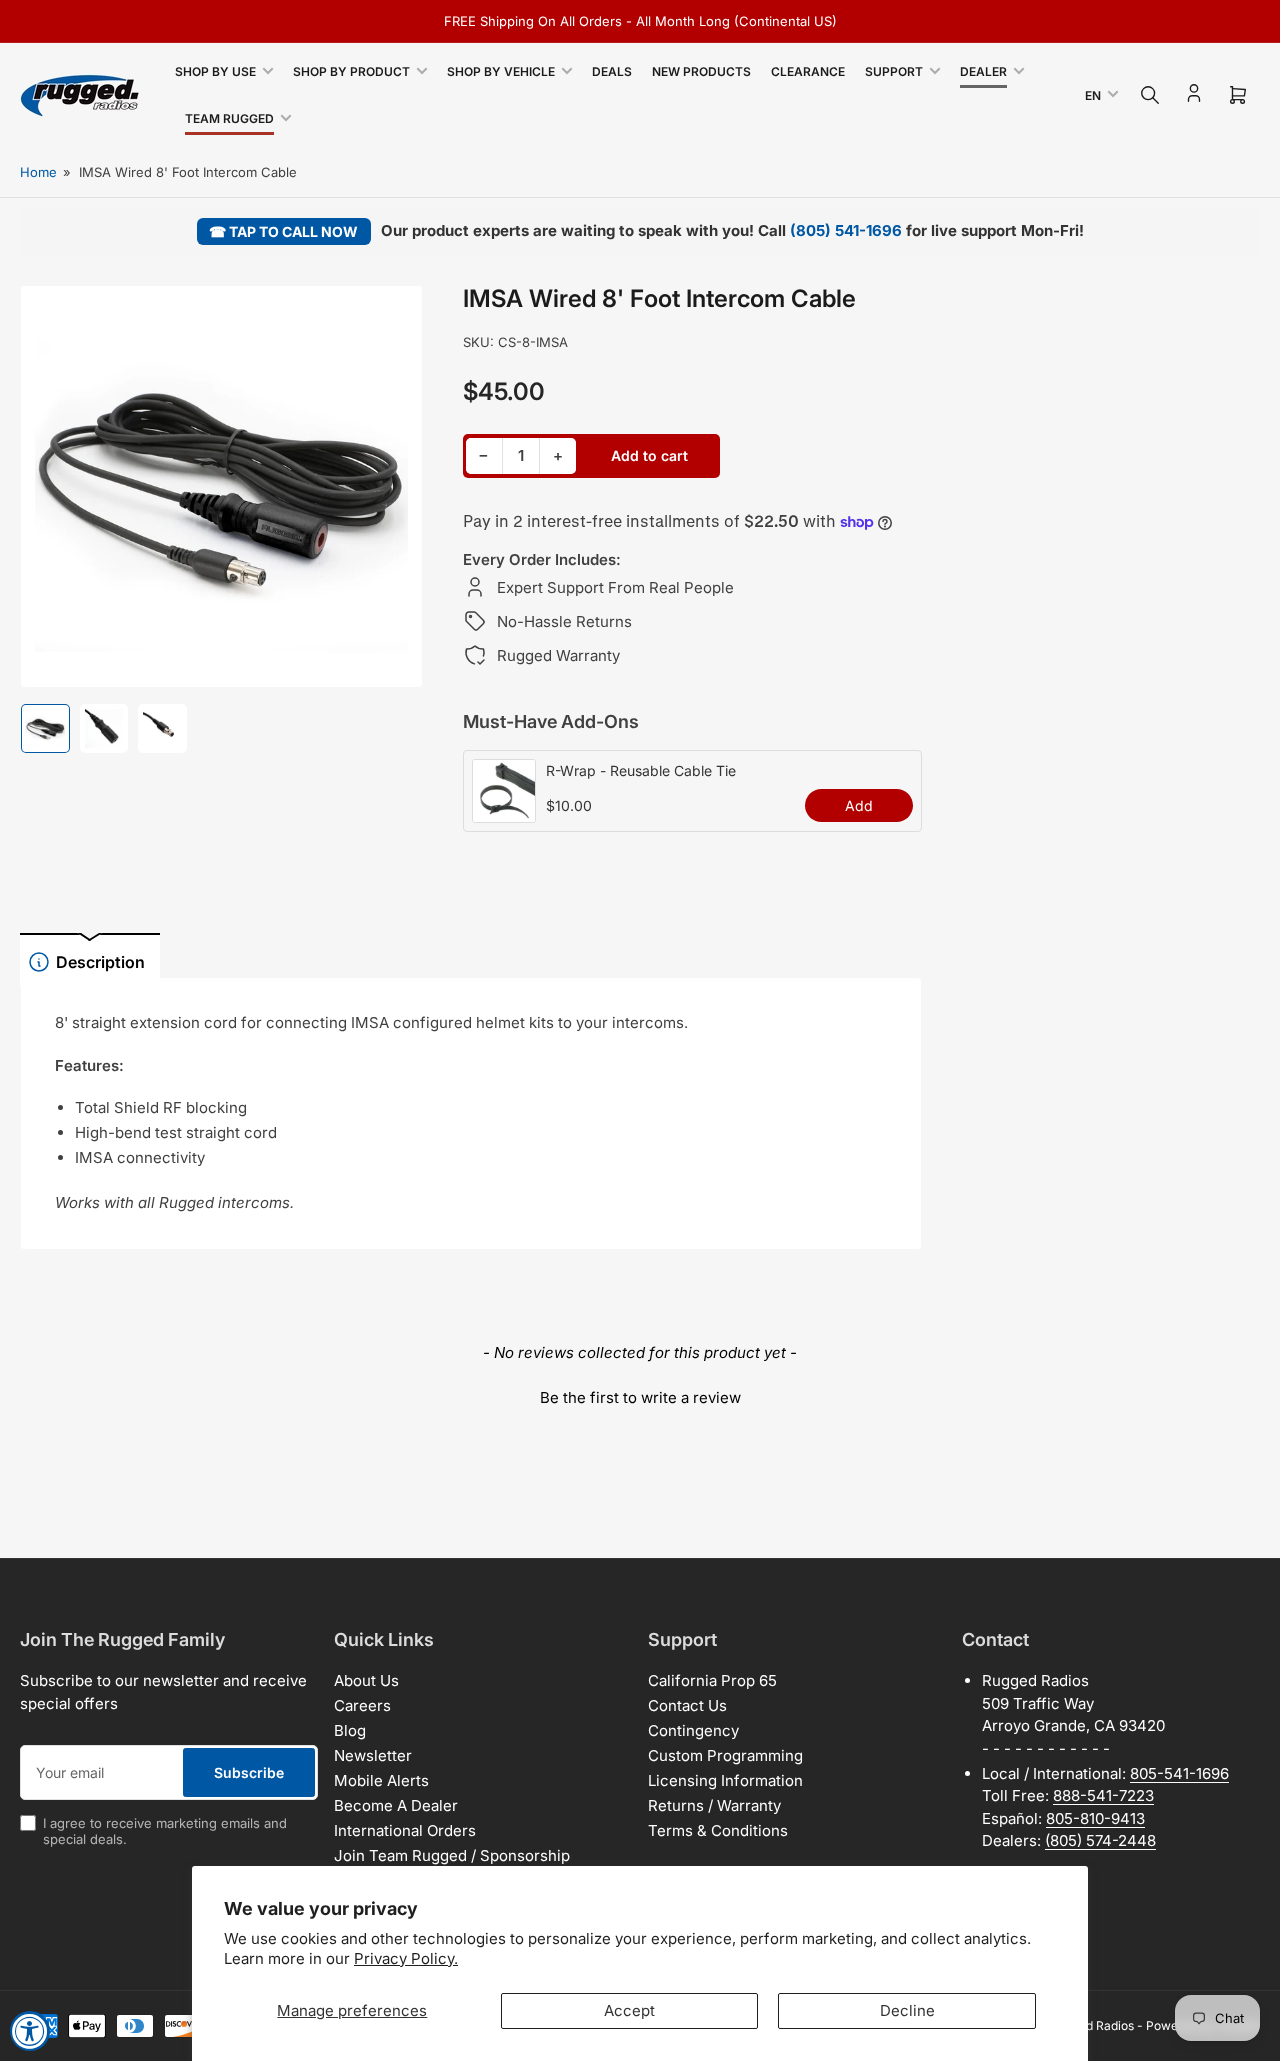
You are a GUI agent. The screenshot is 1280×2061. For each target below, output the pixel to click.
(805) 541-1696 (846, 230)
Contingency (693, 1730)
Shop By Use (215, 71)
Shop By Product (351, 71)
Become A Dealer (396, 1805)
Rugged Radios (1092, 2025)
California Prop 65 (712, 1680)
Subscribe (249, 1772)
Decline (907, 2010)
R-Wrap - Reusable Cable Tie (641, 770)
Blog (350, 1730)
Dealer (983, 71)
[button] (640, 1395)
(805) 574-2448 (1100, 1840)
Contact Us (687, 1705)
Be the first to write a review (640, 1397)
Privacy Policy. (406, 1958)
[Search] (1150, 95)
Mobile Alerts (381, 1780)
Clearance (808, 71)
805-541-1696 (1179, 1773)
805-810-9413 (1095, 1818)
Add (859, 805)
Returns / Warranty (714, 1805)
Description (100, 962)
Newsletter (373, 1755)
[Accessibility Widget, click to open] (30, 2031)
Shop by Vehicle (501, 71)
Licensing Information (725, 1780)
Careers (362, 1705)
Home (38, 172)
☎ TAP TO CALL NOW (283, 231)
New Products (701, 71)
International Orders (405, 1830)
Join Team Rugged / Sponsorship (452, 1855)
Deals (612, 71)
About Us (366, 1680)
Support (894, 71)
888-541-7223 (1103, 1795)
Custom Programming (725, 1755)
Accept (629, 2010)
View (504, 812)
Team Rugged (229, 118)
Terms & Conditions (718, 1830)
